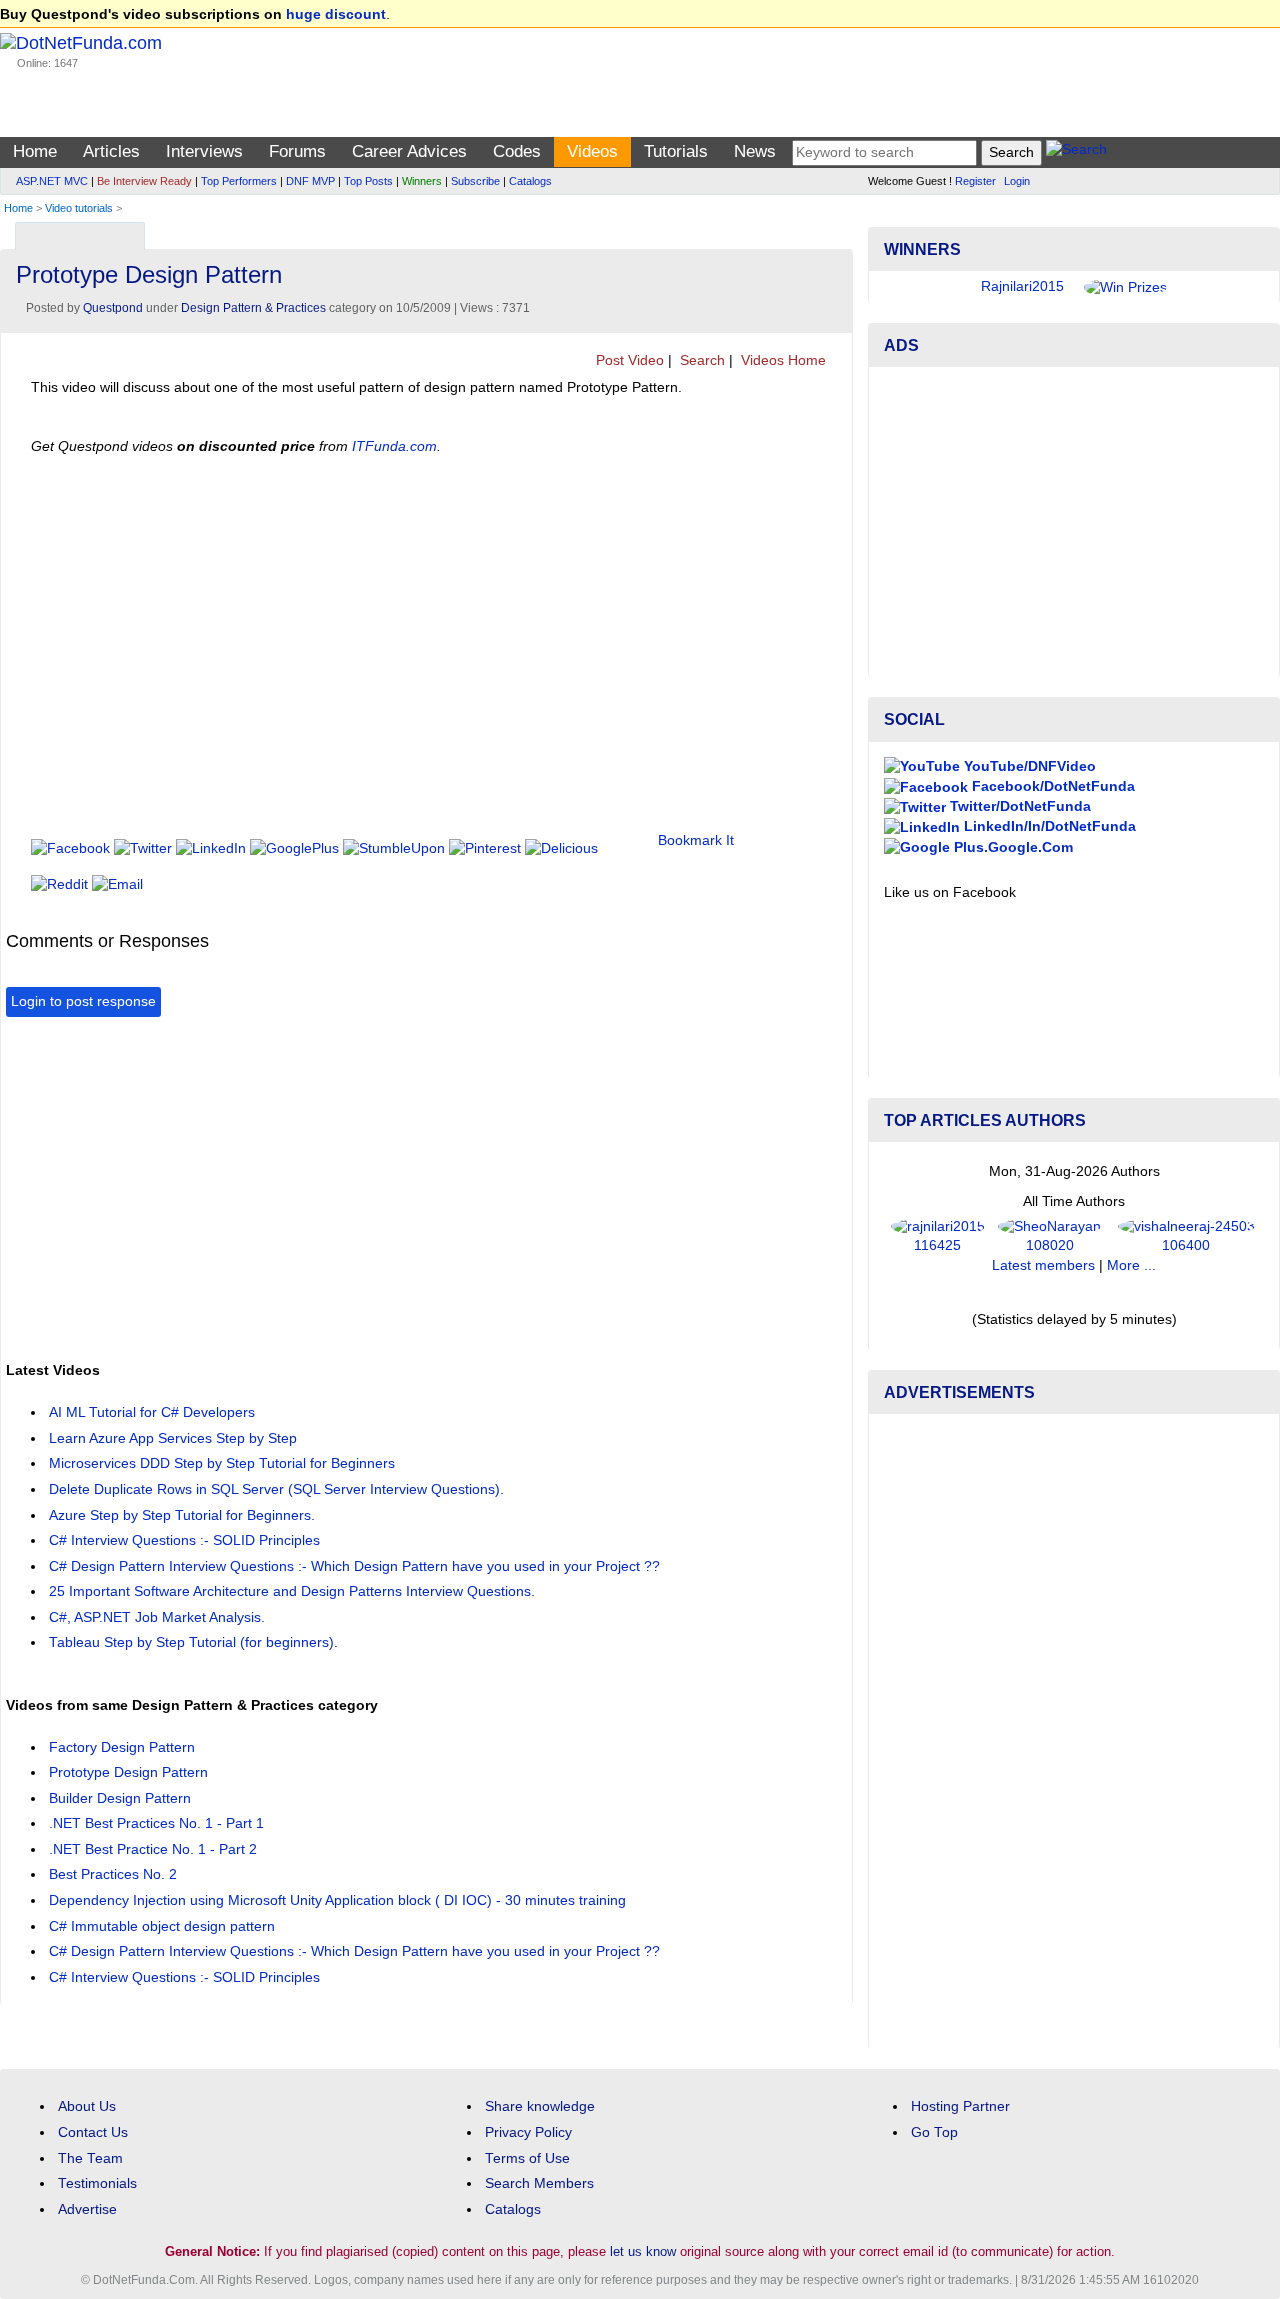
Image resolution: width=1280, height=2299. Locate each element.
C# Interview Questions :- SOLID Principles (184, 1540)
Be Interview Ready (144, 181)
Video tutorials (79, 208)
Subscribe (475, 181)
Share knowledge (540, 2106)
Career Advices (409, 151)
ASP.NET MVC (52, 181)
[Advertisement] (370, 1187)
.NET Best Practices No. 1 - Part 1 (156, 1823)
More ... (1131, 1265)
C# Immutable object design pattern (162, 1926)
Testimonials (97, 2183)
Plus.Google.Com (1011, 847)
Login (1017, 181)
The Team (90, 2158)
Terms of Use (527, 2158)
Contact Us (93, 2132)
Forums (297, 151)
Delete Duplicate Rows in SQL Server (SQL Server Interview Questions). (276, 1489)
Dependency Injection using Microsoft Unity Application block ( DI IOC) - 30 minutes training (337, 1900)
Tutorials (676, 151)
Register (975, 181)
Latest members (1043, 1265)
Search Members (539, 2183)
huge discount (336, 14)
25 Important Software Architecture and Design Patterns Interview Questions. (292, 1591)
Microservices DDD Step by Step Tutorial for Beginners (222, 1463)
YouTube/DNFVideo (1028, 766)
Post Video (628, 360)
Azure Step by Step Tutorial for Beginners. (182, 1515)
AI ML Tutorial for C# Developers (152, 1412)
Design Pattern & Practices (253, 308)
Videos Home (781, 360)
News (755, 151)
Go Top (934, 2132)
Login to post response (83, 1001)
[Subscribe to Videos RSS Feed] (834, 231)
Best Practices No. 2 (113, 1874)
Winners (422, 181)
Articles (111, 151)
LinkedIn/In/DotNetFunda (1048, 826)
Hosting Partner (960, 2106)
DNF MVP (310, 181)
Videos (592, 151)
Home (35, 151)
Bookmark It (696, 840)
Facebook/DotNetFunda (1051, 786)
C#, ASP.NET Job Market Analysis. (157, 1617)
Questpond (113, 308)
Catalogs (530, 181)
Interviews (204, 151)
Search (700, 360)
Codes (517, 151)
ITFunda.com (394, 446)
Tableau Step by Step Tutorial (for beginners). (193, 1642)
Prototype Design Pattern (128, 1772)
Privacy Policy (528, 2132)
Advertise (87, 2209)
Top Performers (239, 181)
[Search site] (1076, 152)
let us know (643, 2251)
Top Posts (368, 181)
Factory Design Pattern (122, 1747)
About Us (87, 2106)
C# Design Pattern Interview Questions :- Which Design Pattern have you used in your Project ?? (354, 1566)
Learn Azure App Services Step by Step (173, 1438)
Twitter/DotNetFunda (1018, 806)
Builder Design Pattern (120, 1798)
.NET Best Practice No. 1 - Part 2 (153, 1849)
